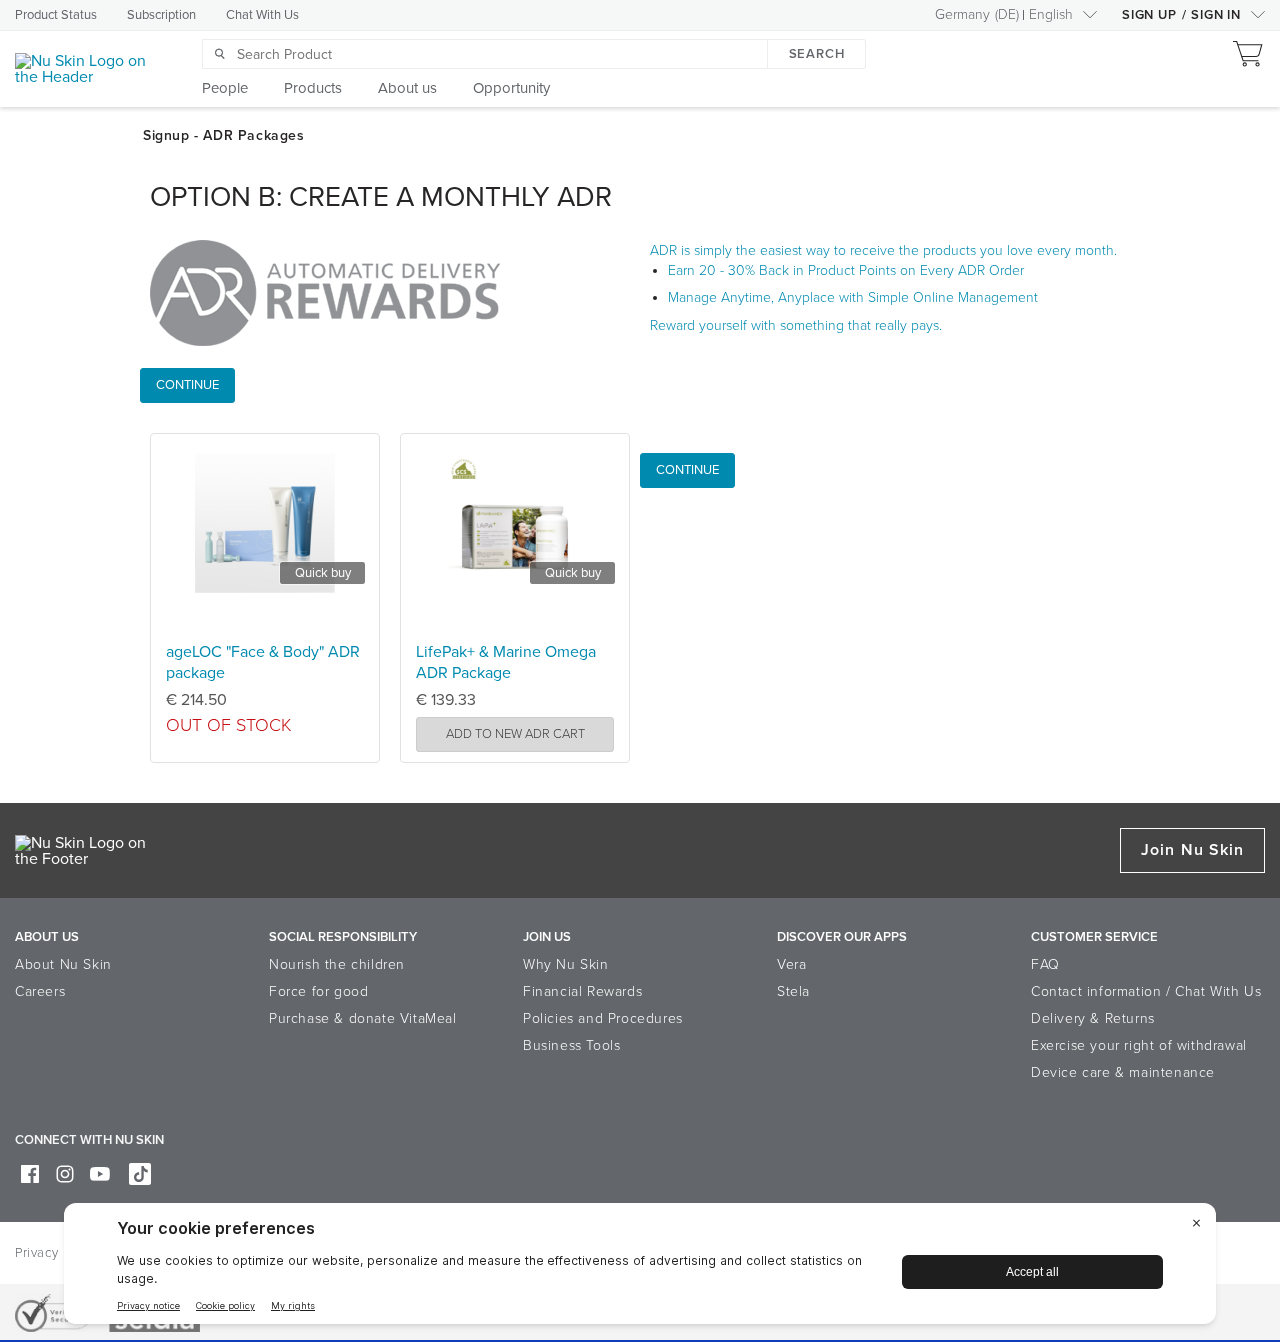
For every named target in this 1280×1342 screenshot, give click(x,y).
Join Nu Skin (1192, 850)
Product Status (56, 15)
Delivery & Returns (1093, 1018)
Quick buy (323, 573)
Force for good (318, 991)
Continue (187, 385)
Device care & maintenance (1123, 1072)
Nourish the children (337, 964)
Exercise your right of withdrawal (1139, 1045)
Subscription (161, 15)
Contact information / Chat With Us (1146, 991)
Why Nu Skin (566, 964)
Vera (791, 964)
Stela (793, 991)
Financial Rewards (582, 991)
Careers (40, 991)
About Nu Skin (63, 964)
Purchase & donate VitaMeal (363, 1018)
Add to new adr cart (515, 734)
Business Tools (571, 1045)
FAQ (1045, 964)
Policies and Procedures (603, 1018)
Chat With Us (262, 15)
